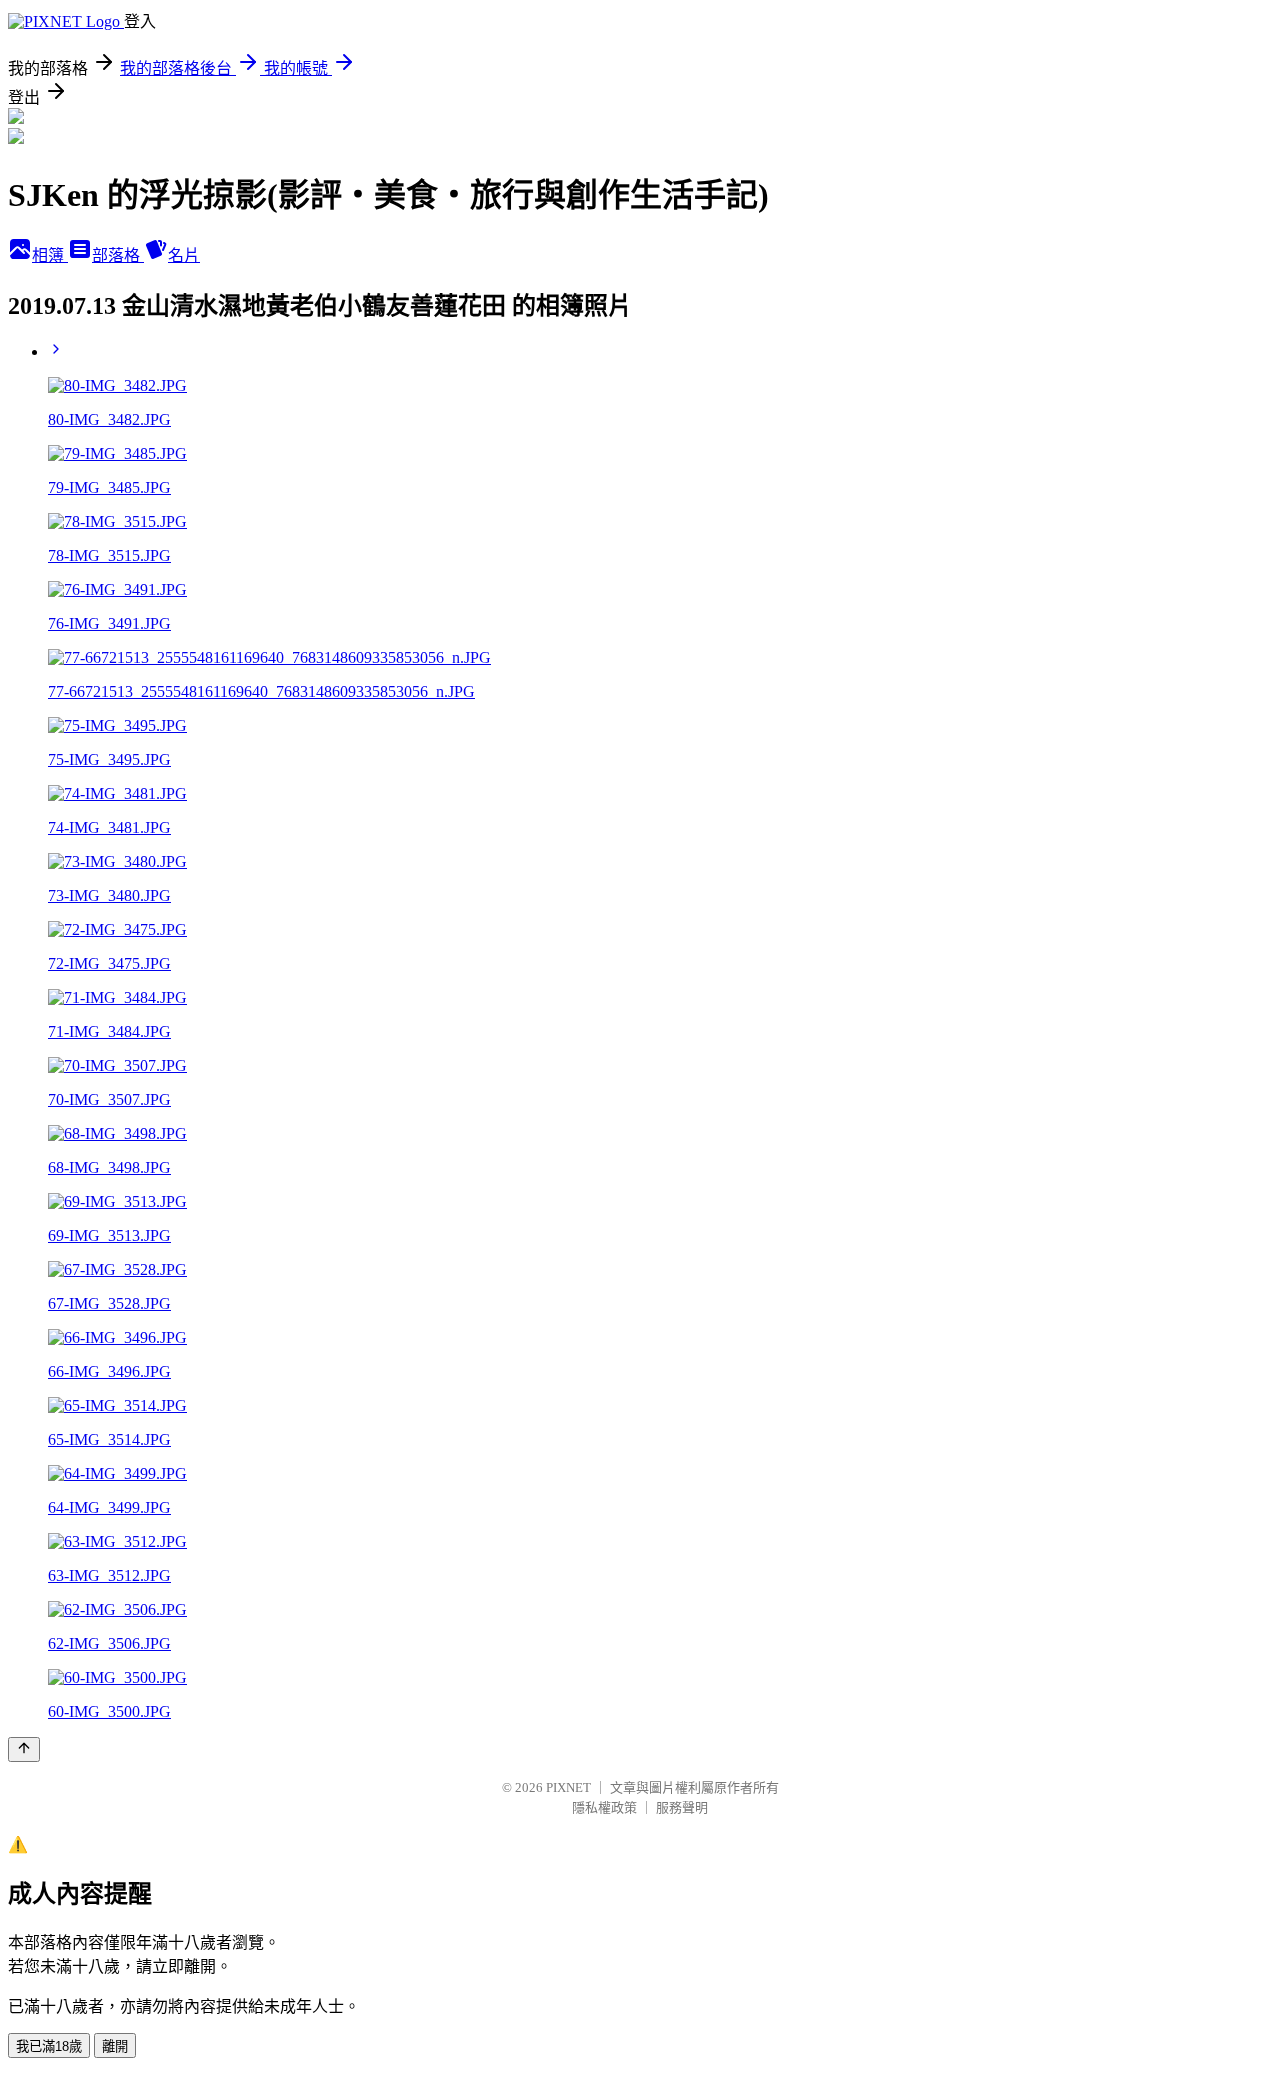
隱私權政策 (604, 1807)
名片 (184, 255)
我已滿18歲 (49, 2046)
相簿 (50, 255)
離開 (115, 2046)
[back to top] (24, 1749)
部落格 (118, 255)
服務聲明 (682, 1807)
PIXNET (568, 1787)
